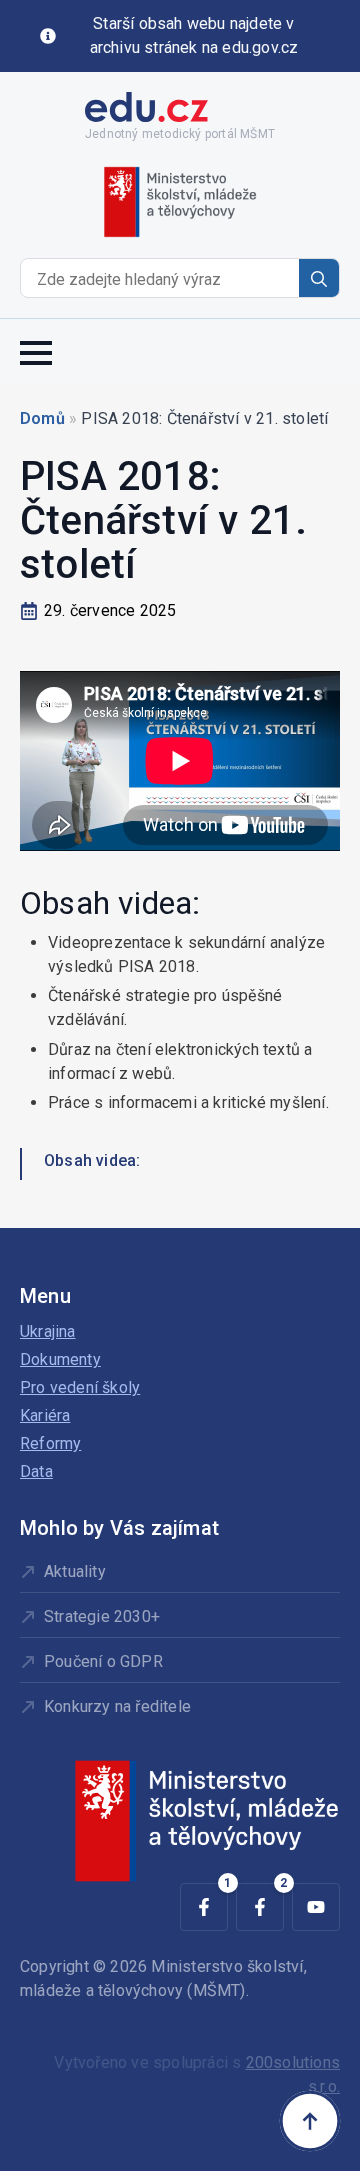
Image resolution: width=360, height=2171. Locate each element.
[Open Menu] (36, 351)
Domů (42, 418)
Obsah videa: (92, 1160)
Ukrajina (48, 1331)
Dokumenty (60, 1359)
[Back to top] (310, 2121)
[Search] (319, 279)
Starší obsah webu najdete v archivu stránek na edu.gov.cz (194, 35)
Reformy (50, 1443)
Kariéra (45, 1415)
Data (36, 1471)
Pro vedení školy (80, 1387)
